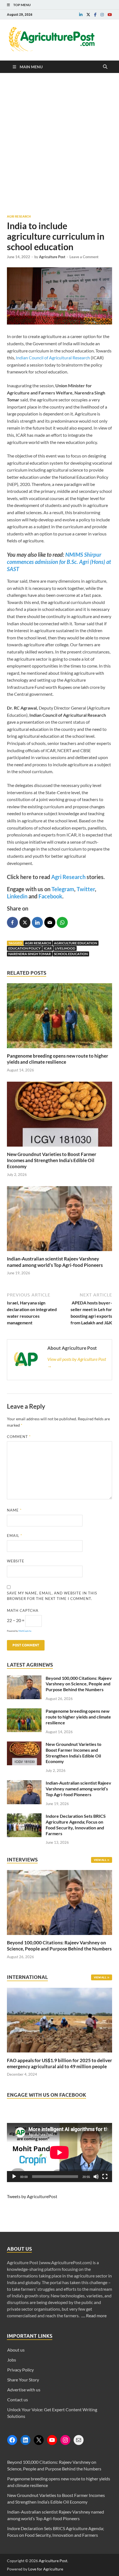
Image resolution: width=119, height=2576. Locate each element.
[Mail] (79, 2440)
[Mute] (96, 2177)
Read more (96, 2315)
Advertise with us (24, 2390)
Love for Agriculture (46, 2569)
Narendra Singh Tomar (30, 954)
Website (16, 1561)
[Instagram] (65, 2440)
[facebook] (95, 15)
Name (14, 1510)
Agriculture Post (52, 257)
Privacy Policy (20, 2370)
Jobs (12, 2360)
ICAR (48, 948)
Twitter (86, 889)
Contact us (18, 2400)
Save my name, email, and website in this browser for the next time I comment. (52, 1596)
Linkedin (17, 896)
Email (15, 1536)
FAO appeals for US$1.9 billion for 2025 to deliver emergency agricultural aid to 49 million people (59, 2063)
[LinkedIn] (25, 2440)
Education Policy (24, 948)
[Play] (14, 2177)
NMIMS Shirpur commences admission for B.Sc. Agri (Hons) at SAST (59, 562)
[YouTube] (52, 2440)
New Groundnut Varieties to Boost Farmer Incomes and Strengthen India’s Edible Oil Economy (52, 1160)
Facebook (50, 896)
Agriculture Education (76, 943)
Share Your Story (23, 2380)
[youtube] (110, 15)
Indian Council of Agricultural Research (52, 358)
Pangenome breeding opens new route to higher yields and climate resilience (58, 1059)
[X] (39, 2440)
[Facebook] (12, 2440)
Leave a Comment (84, 257)
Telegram (63, 889)
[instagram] (102, 15)
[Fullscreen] (105, 2177)
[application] (59, 2153)
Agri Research (19, 216)
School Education (71, 954)
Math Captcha (23, 1610)
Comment (19, 1437)
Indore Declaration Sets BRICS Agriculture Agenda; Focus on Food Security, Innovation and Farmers (76, 1825)
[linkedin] (81, 15)
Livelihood (65, 948)
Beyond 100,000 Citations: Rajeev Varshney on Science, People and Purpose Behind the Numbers (79, 1684)
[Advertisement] (59, 143)
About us (16, 2350)
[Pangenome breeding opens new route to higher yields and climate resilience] (59, 1049)
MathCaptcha (25, 1631)
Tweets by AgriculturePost (32, 2196)
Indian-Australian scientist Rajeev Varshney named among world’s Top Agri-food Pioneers (55, 1262)
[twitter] (88, 15)
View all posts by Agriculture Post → (77, 1362)
